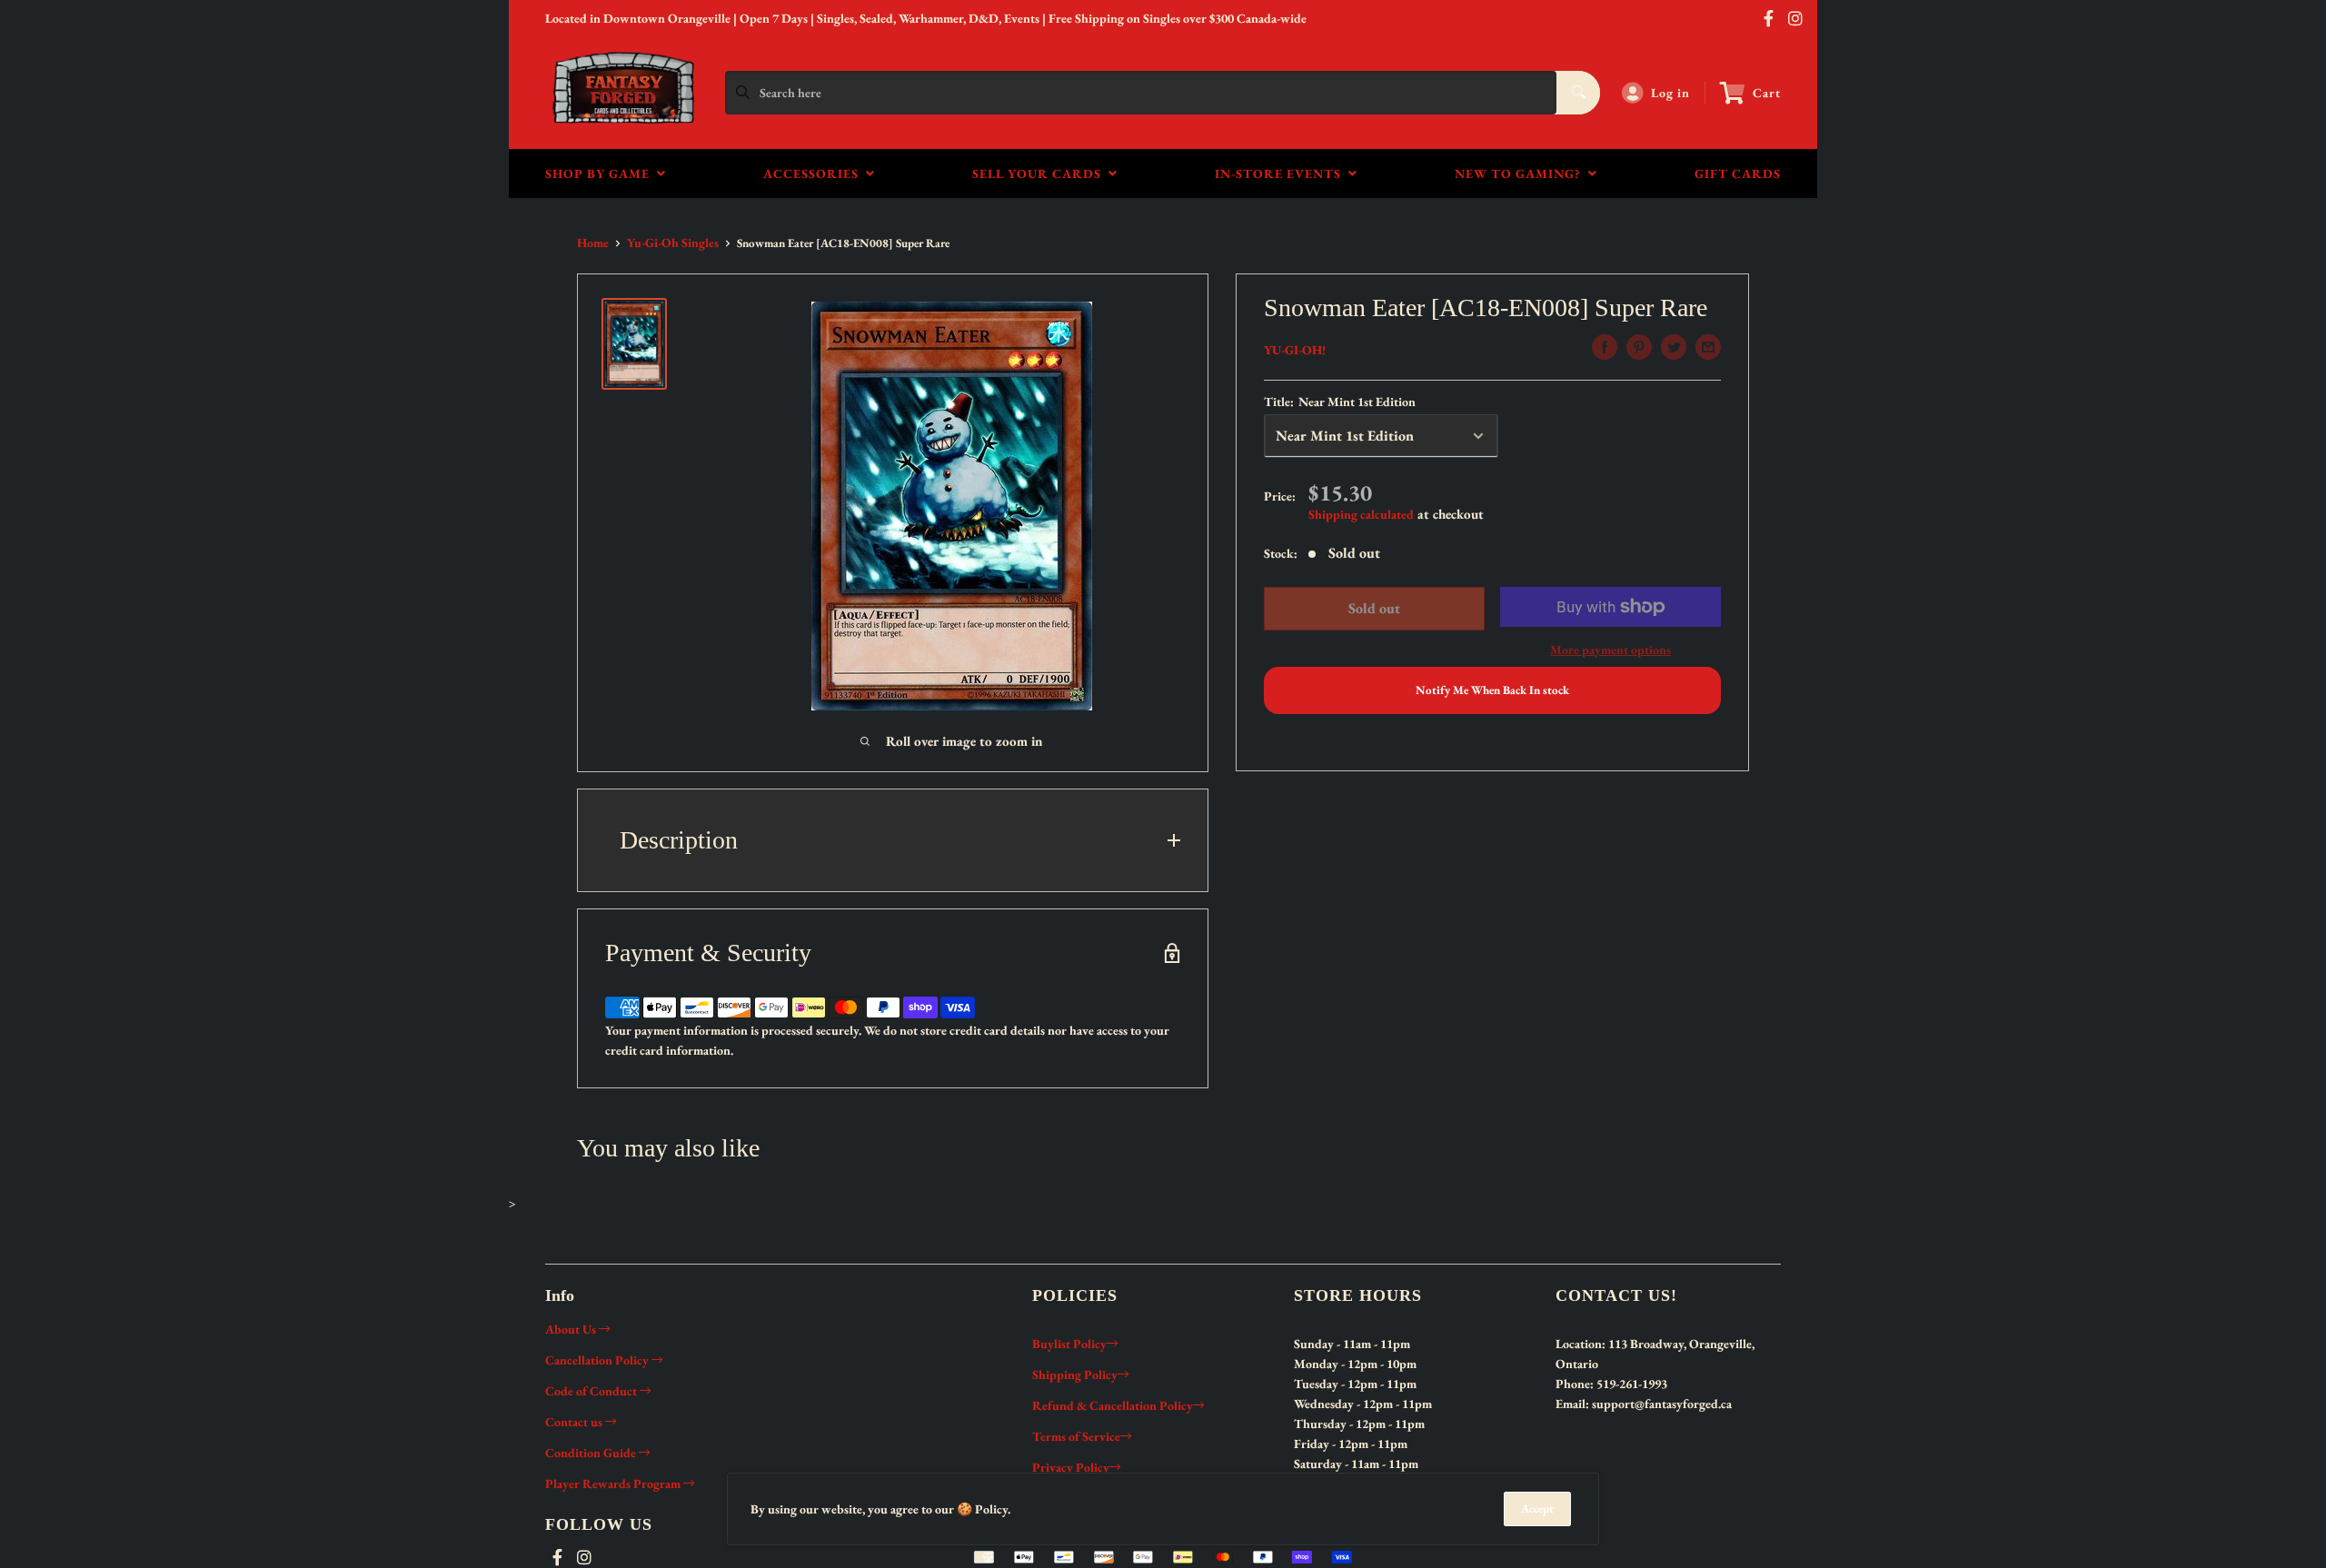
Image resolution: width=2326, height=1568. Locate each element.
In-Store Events (1282, 174)
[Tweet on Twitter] (1674, 347)
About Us (572, 1329)
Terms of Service (1076, 1436)
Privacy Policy (1071, 1467)
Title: (1340, 402)
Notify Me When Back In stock (1492, 690)
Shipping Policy (1075, 1374)
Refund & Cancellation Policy (1113, 1405)
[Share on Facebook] (1605, 347)
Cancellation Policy (598, 1360)
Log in (1670, 93)
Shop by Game (601, 174)
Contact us (575, 1422)
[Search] (1578, 93)
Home (593, 243)
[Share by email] (1708, 347)
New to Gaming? (1521, 174)
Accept (1537, 1508)
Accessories (815, 174)
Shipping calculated (1361, 514)
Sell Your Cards (1040, 174)
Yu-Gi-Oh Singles (673, 243)
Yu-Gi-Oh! (1295, 350)
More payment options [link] (1610, 650)
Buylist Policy (1069, 1344)
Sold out (1373, 608)
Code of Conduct (592, 1391)
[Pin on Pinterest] (1639, 347)
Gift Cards (1738, 174)
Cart (1767, 93)
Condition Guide (592, 1453)
